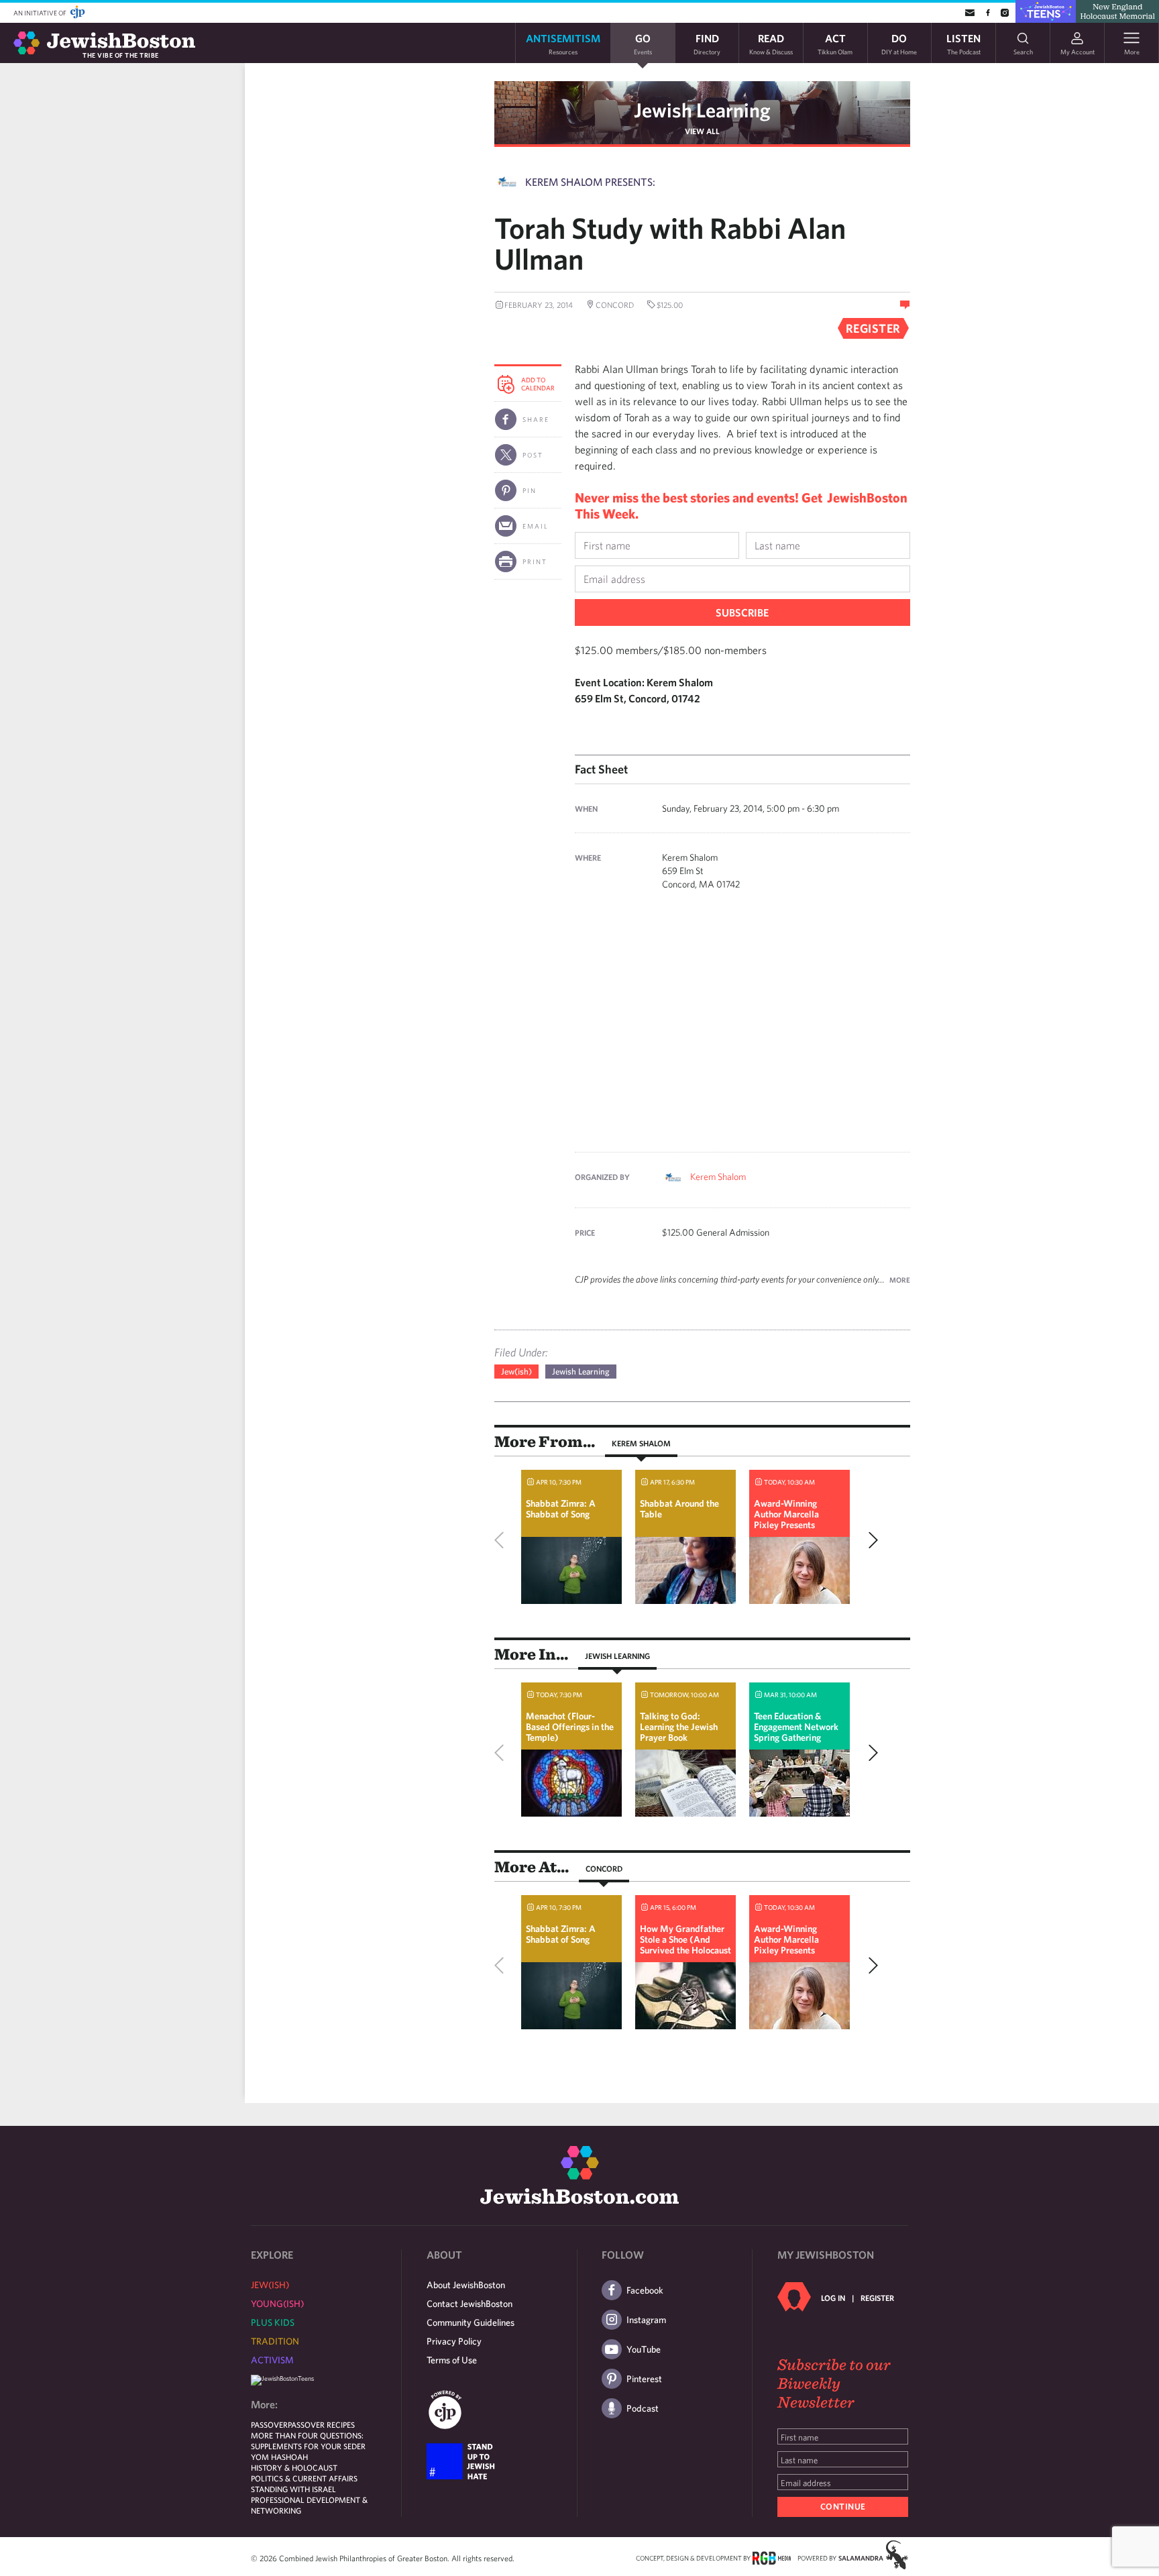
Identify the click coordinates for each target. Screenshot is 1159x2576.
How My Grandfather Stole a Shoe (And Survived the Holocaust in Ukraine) (685, 1945)
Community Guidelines (471, 2322)
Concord (604, 1868)
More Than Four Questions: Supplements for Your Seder (308, 2440)
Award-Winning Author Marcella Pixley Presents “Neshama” (786, 1519)
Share (536, 419)
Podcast (643, 2408)
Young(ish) (277, 2304)
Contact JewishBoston (470, 2304)
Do (899, 43)
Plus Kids (273, 2322)
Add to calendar (538, 384)
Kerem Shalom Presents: (590, 182)
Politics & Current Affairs (304, 2478)
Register (877, 2298)
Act (835, 43)
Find (707, 43)
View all (702, 131)
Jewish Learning (702, 110)
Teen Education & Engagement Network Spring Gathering (796, 1727)
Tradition (275, 2341)
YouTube (644, 2349)
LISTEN (963, 43)
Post (533, 455)
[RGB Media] (772, 2557)
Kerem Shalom (718, 1177)
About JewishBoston (466, 2285)
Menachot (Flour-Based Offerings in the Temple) (570, 1727)
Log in (833, 2298)
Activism (272, 2360)
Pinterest (644, 2379)
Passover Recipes (321, 2424)
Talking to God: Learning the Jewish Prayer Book (679, 1727)
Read (771, 43)
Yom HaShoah (279, 2457)
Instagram (646, 2320)
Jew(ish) (516, 1372)
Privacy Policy (454, 2341)
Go (643, 43)
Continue (843, 2507)
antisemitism (563, 43)
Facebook (645, 2290)
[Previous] (502, 1540)
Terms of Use (452, 2360)
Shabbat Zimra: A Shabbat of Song (561, 1509)
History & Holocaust (294, 2467)
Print (535, 561)
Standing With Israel (293, 2489)
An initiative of (41, 13)
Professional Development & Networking (309, 2505)
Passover (269, 2424)
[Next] (870, 1540)
